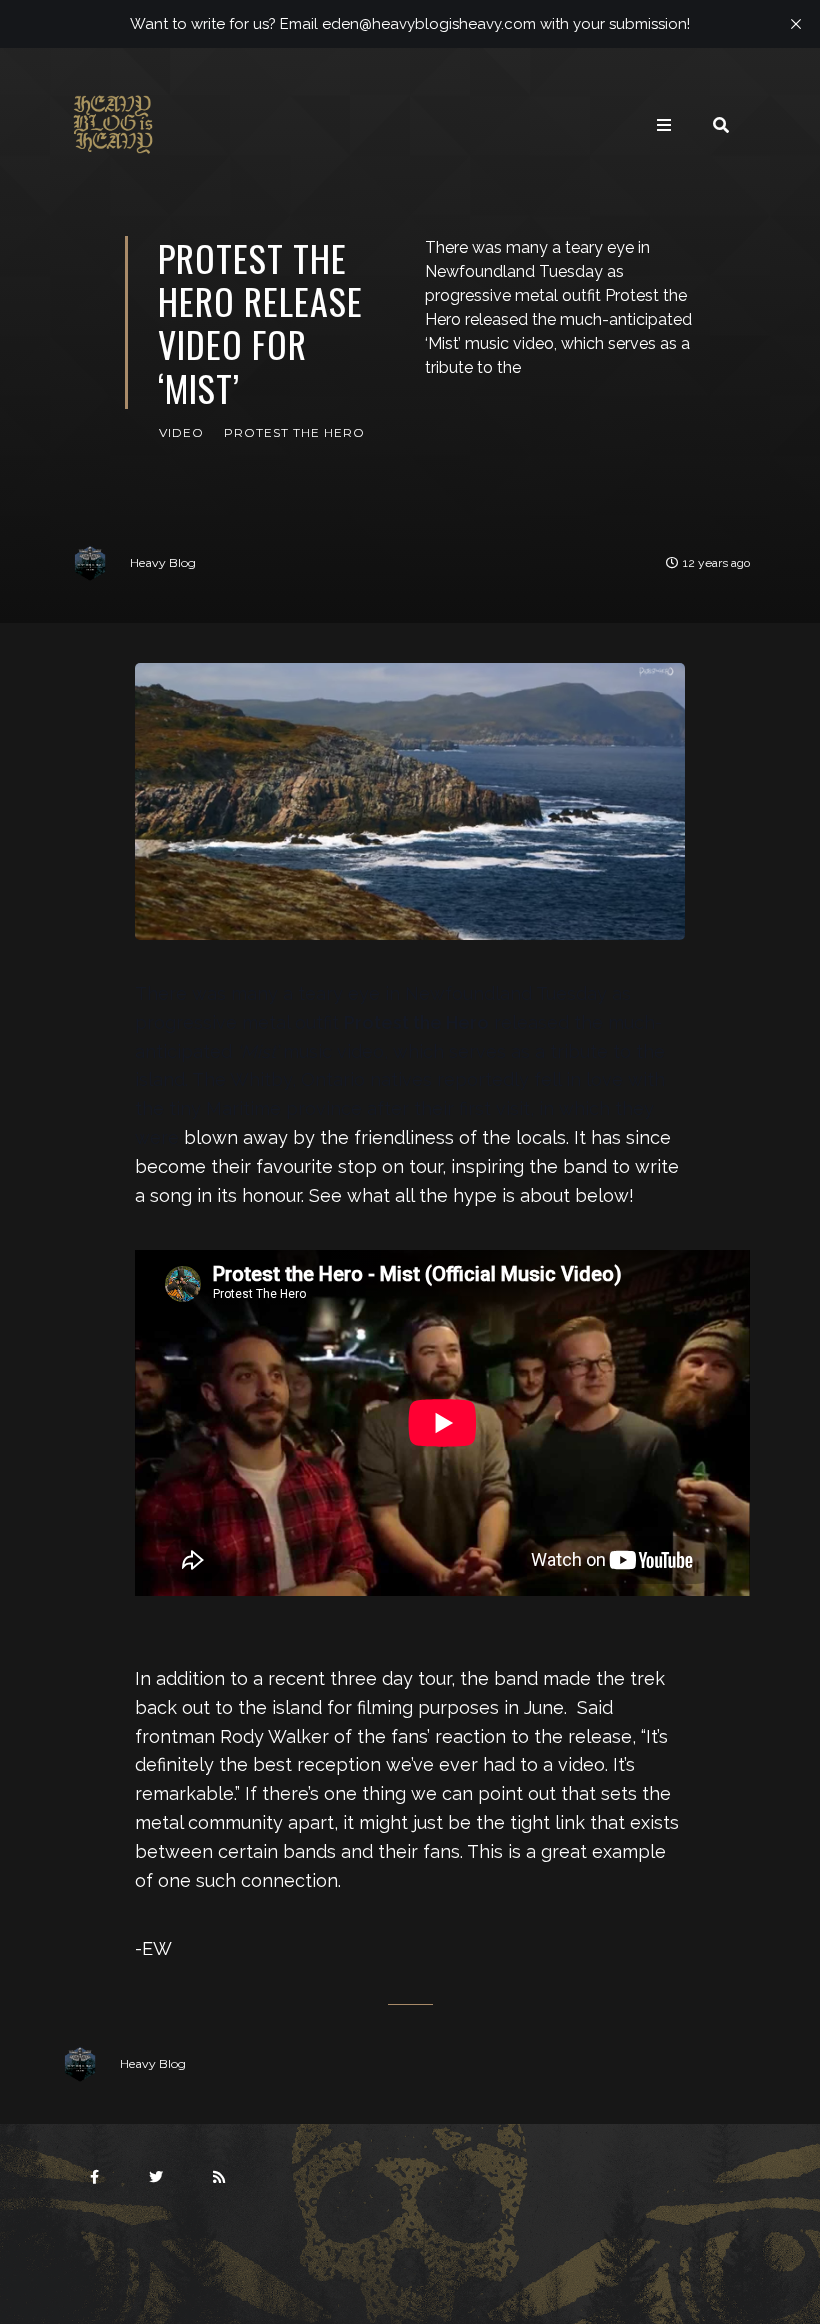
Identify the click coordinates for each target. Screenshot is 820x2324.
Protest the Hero (294, 432)
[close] (796, 24)
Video (181, 432)
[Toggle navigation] (664, 125)
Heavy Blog (163, 562)
